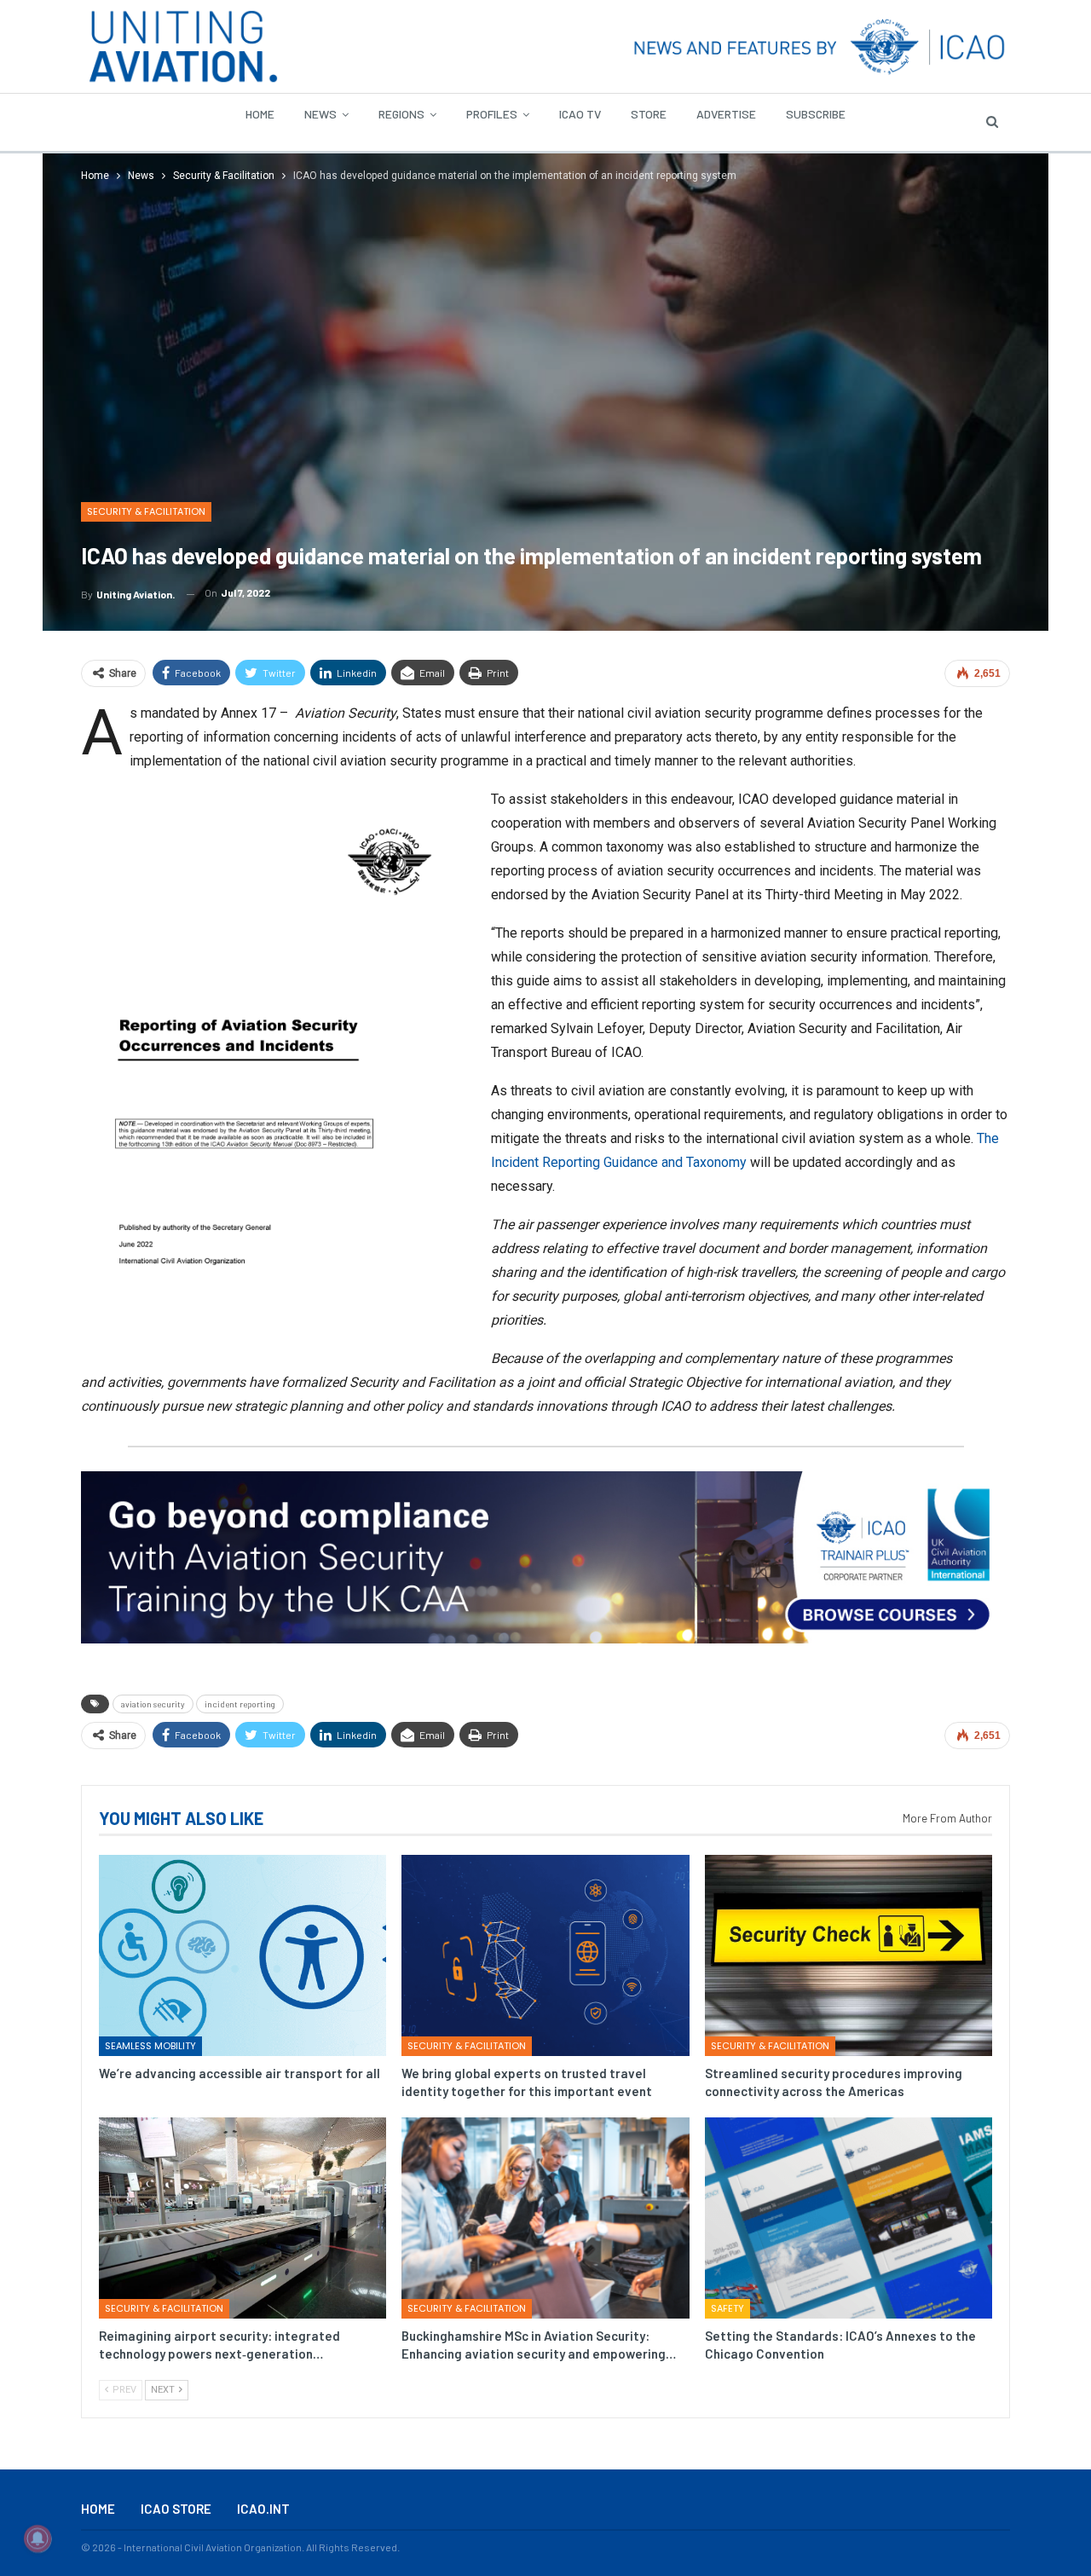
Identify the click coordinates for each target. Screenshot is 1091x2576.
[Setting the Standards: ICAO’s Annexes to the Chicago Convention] (849, 2218)
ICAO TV (580, 114)
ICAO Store (176, 2509)
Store (649, 114)
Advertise (726, 114)
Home (260, 114)
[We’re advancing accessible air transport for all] (242, 1955)
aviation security (153, 1704)
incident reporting (240, 1704)
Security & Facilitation (146, 511)
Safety (727, 2308)
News (320, 114)
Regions (401, 114)
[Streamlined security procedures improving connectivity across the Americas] (849, 1955)
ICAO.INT (263, 2509)
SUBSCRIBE (816, 114)
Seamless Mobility (150, 2046)
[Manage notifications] (38, 2538)
